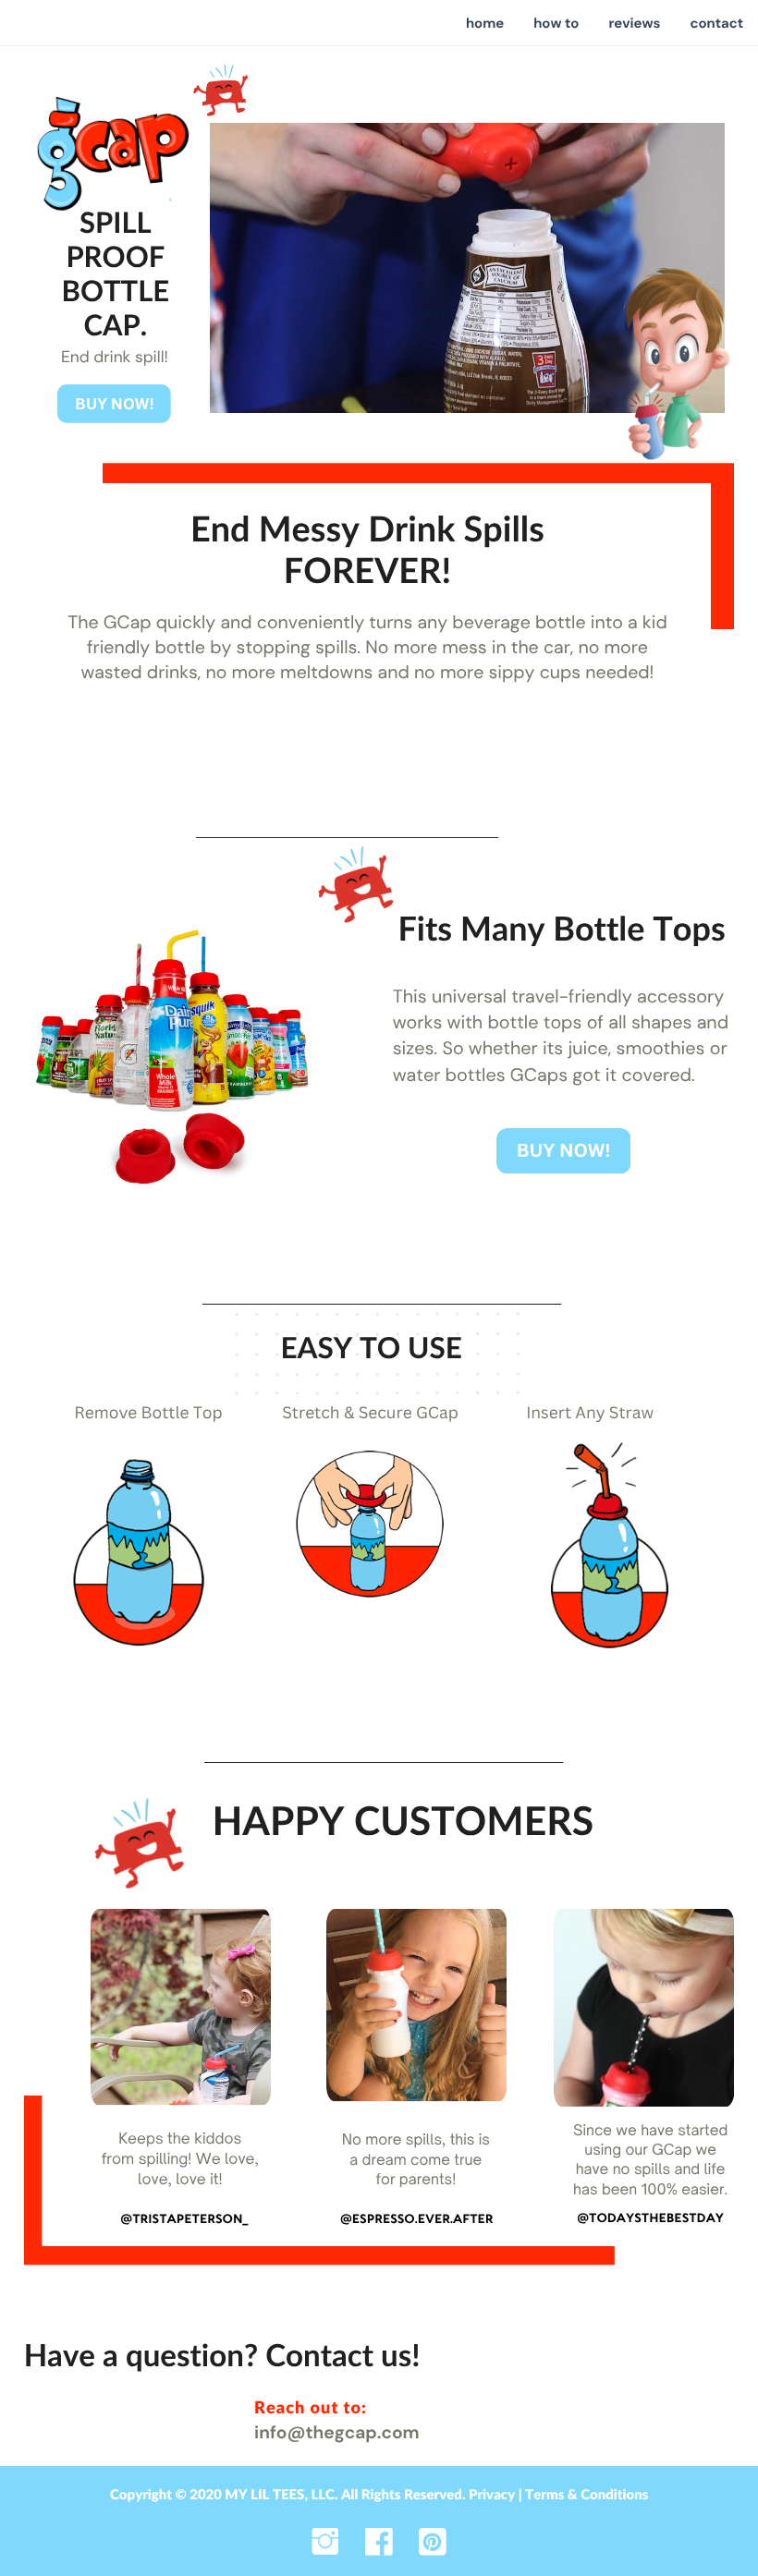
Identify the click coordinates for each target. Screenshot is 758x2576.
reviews (634, 23)
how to (556, 23)
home (485, 23)
